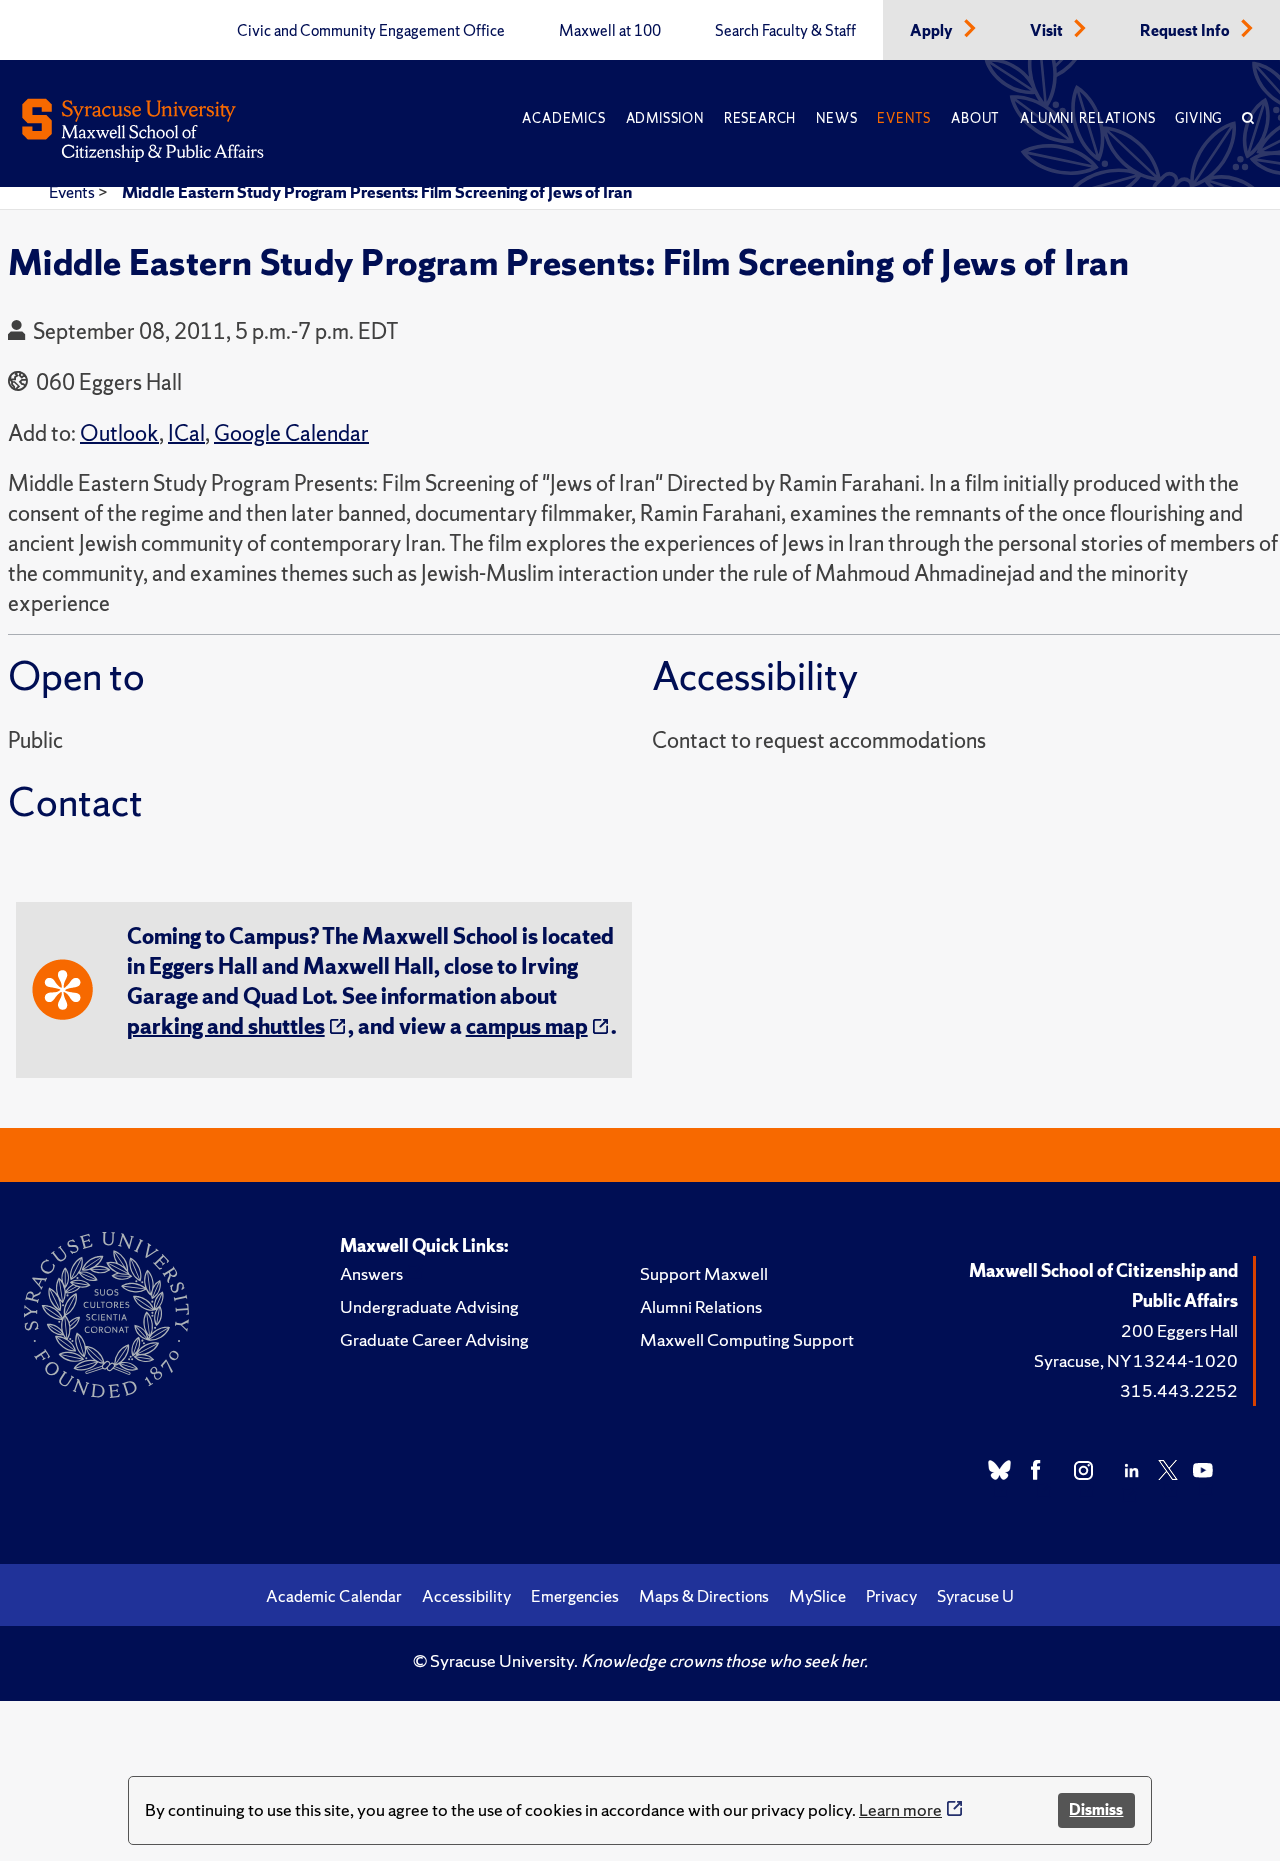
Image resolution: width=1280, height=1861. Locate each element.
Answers (371, 1273)
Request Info (1186, 31)
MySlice (817, 1596)
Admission (665, 118)
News (836, 118)
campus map (527, 1026)
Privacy (891, 1596)
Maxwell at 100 (610, 31)
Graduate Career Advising (434, 1339)
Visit (1048, 31)
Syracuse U (975, 1596)
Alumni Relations (1087, 118)
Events (904, 118)
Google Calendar (291, 433)
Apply (933, 31)
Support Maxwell (704, 1273)
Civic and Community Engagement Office (371, 31)
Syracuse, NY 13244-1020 (1136, 1360)
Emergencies (575, 1596)
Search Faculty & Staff (785, 31)
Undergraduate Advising (429, 1306)
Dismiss (1096, 1809)
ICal (186, 433)
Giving (1198, 118)
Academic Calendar (334, 1596)
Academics (563, 118)
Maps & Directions (704, 1596)
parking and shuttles (226, 1026)
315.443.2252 (1179, 1390)
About (975, 118)
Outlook (119, 433)
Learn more (900, 1809)
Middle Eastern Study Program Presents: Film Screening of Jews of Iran (377, 192)
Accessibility (466, 1596)
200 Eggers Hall (1179, 1330)
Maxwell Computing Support (747, 1339)
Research (760, 118)
